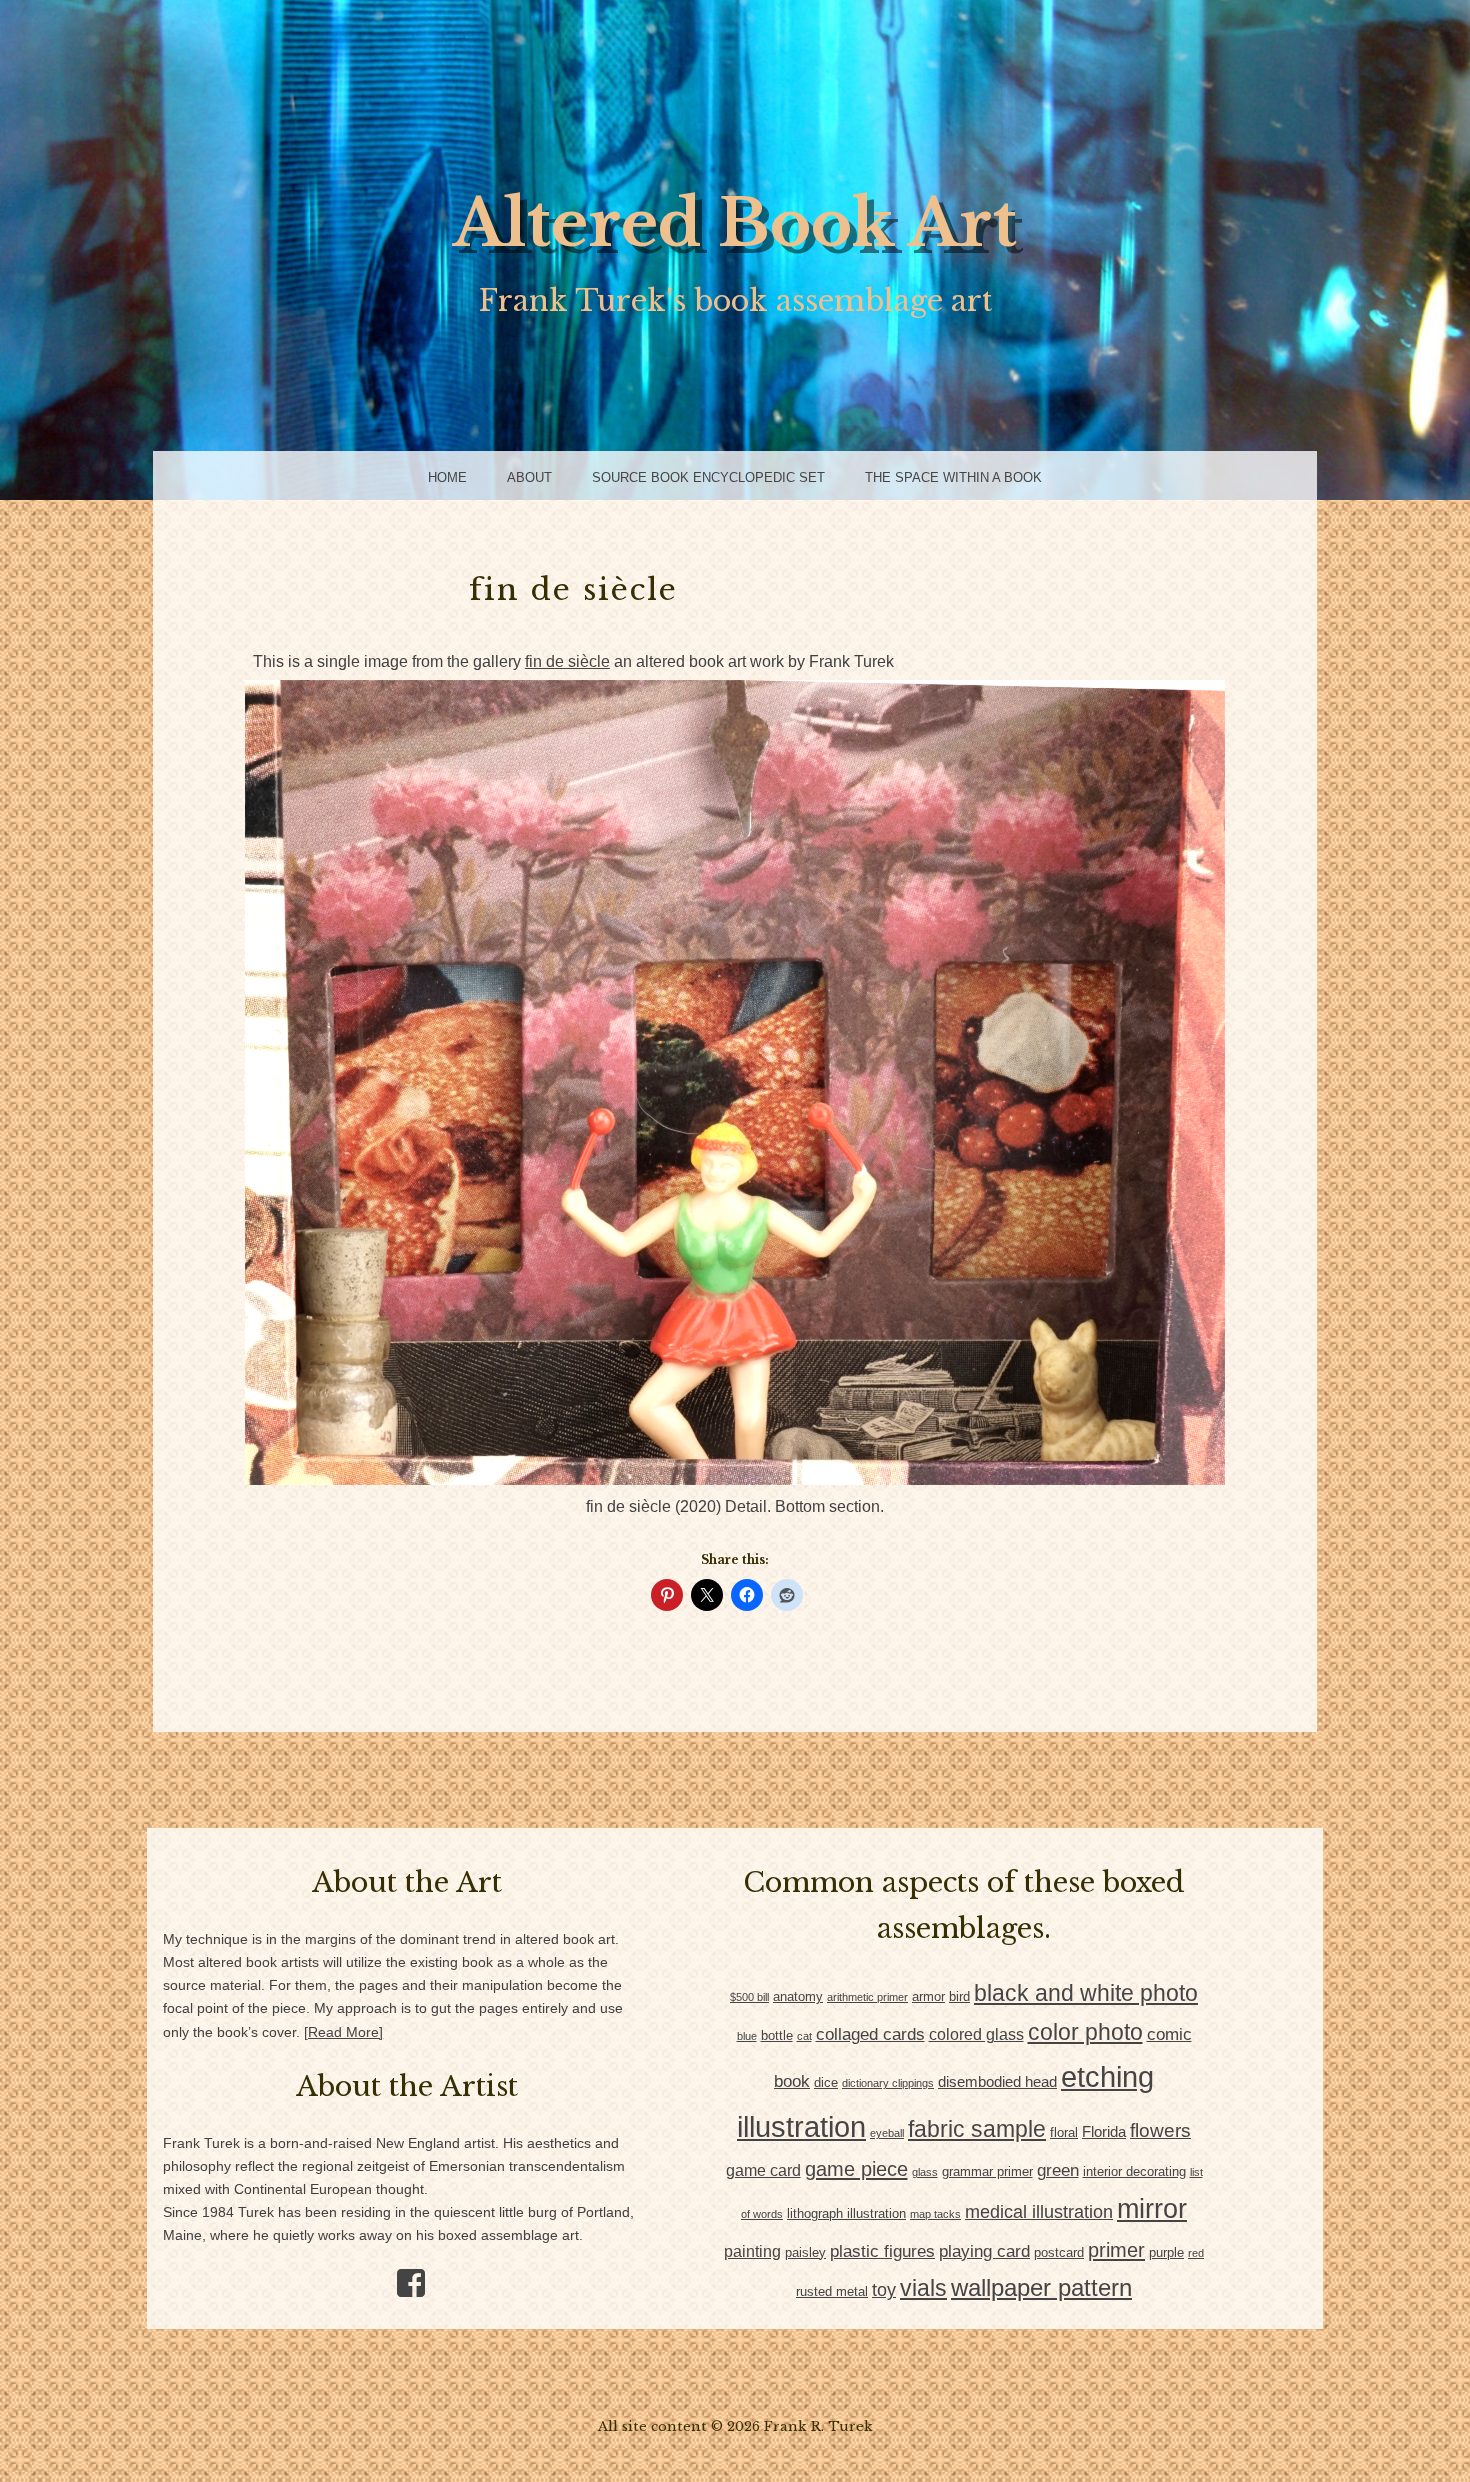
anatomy (798, 1996)
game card (763, 2170)
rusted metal (832, 2291)
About (529, 477)
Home (447, 477)
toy (884, 2289)
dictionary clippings (888, 2083)
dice (826, 2082)
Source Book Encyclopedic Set (708, 477)
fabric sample (977, 2129)
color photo (1085, 2032)
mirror (1152, 2209)
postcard (1059, 2252)
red (1196, 2253)
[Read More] (343, 2032)
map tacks (935, 2214)
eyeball (887, 2133)
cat (804, 2036)
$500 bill (749, 1997)
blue (747, 2036)
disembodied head (997, 2082)
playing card (984, 2251)
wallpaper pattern (1041, 2287)
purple (1166, 2252)
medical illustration (1039, 2211)
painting (752, 2251)
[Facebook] (403, 2276)
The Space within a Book (953, 477)
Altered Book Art (735, 223)
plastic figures (882, 2251)
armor (928, 1996)
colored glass (976, 2034)
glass (925, 2172)
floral (1064, 2132)
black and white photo (1086, 1993)
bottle (777, 2035)
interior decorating (1134, 2171)
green (1058, 2170)
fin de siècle (567, 661)
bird (959, 1996)
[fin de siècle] (735, 1479)
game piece (856, 2169)
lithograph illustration (846, 2213)
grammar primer (987, 2171)
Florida (1104, 2132)
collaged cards (870, 2034)
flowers (1160, 2130)
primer (1116, 2250)
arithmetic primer (867, 1997)
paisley (805, 2252)
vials (923, 2288)
